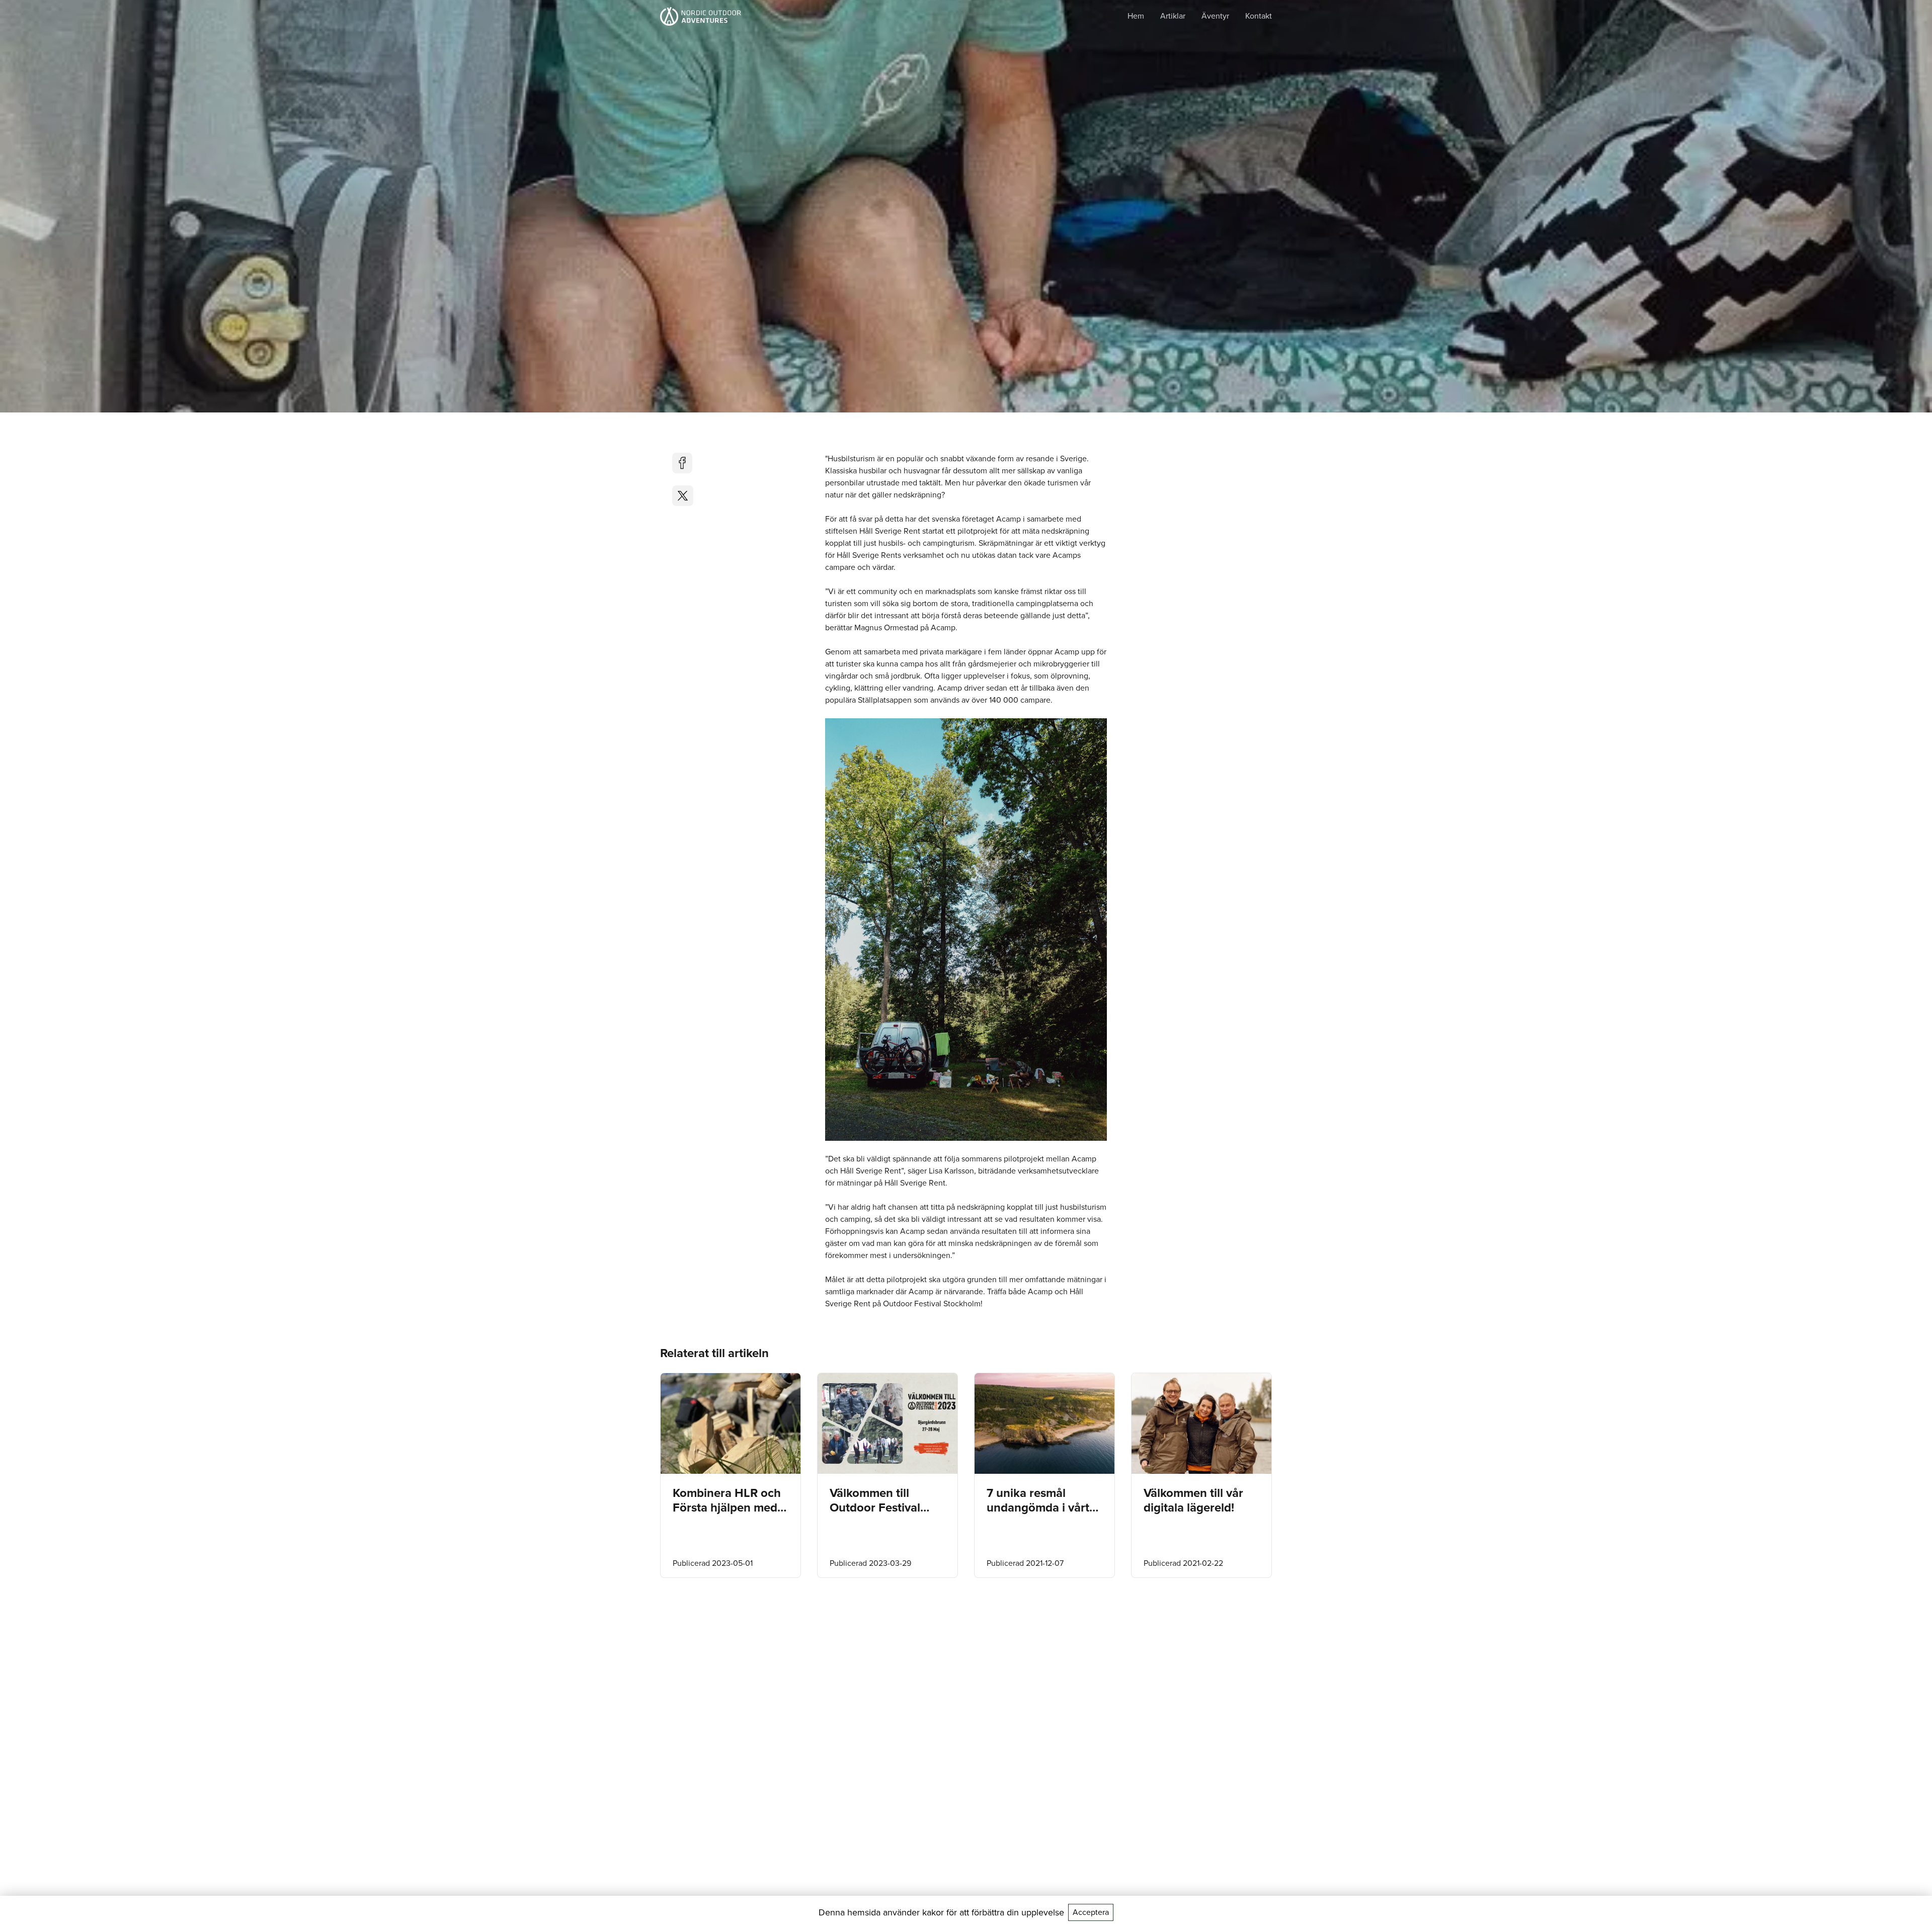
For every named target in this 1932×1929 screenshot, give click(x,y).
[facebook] (683, 463)
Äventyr (1215, 16)
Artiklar (1173, 16)
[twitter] (683, 496)
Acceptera (1091, 1912)
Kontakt (1259, 16)
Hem (1136, 16)
